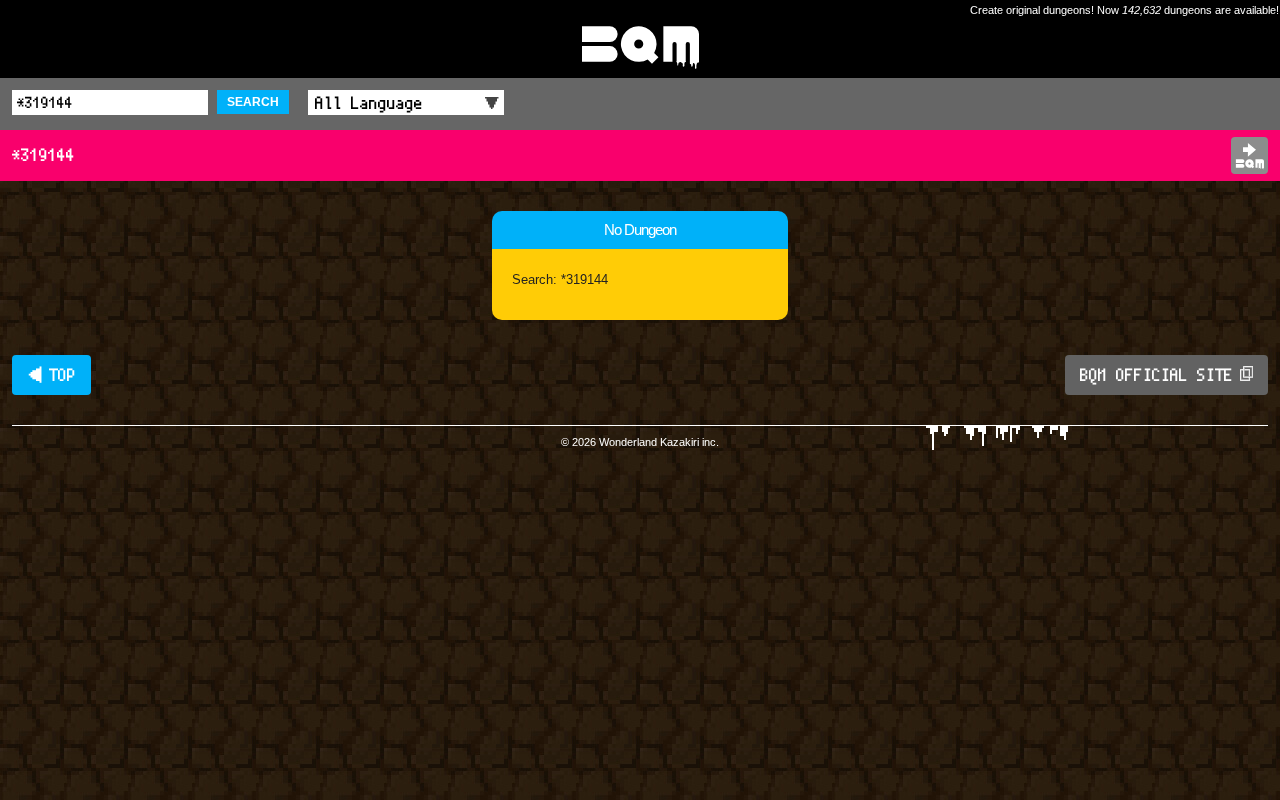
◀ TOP (51, 375)
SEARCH (253, 102)
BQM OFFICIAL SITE (1156, 375)
